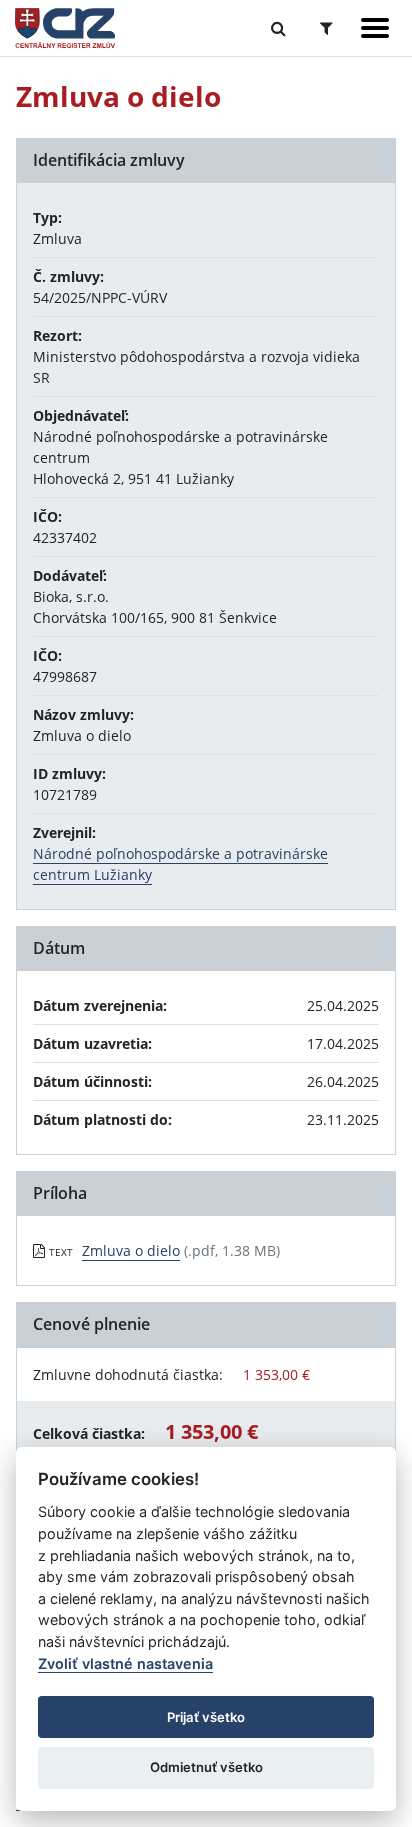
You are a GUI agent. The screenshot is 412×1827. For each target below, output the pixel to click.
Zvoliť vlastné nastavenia (125, 1663)
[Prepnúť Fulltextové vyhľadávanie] (278, 28)
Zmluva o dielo (131, 1250)
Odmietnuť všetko (206, 1767)
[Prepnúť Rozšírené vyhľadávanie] (326, 28)
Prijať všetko (206, 1717)
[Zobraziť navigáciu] (375, 28)
